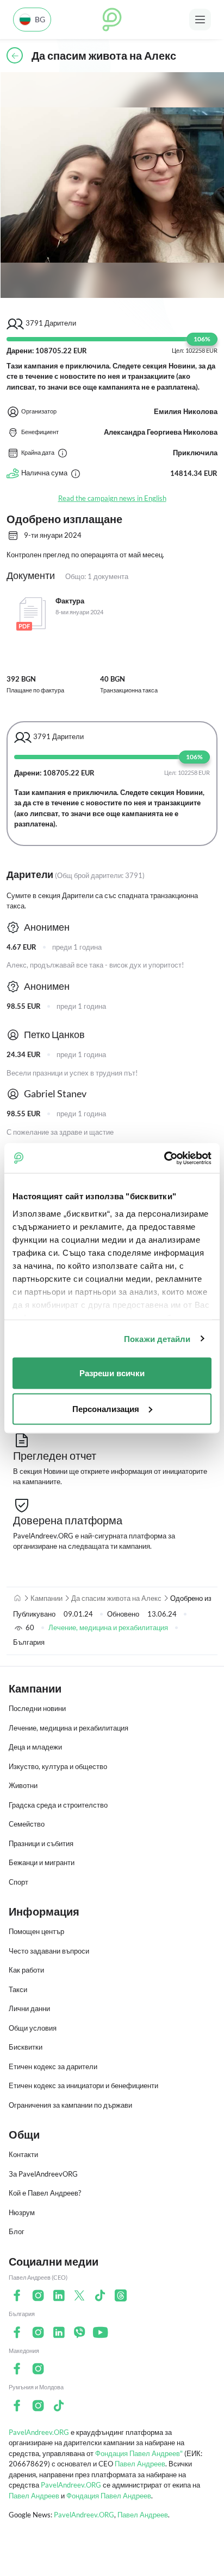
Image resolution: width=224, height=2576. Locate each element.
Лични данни (29, 2008)
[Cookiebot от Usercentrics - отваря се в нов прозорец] (164, 1158)
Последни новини (37, 1708)
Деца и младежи (35, 1747)
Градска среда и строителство (58, 1805)
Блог (17, 2231)
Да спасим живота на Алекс (116, 1598)
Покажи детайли (157, 1338)
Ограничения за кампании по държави (70, 2105)
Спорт (18, 1882)
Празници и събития (41, 1843)
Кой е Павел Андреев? (45, 2193)
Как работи (26, 1970)
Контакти (23, 2154)
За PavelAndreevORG (43, 2174)
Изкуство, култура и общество (58, 1766)
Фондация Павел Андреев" (139, 2453)
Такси (18, 1989)
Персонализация (106, 1408)
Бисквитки (26, 2047)
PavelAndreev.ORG (39, 2432)
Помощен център (36, 1931)
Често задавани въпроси (49, 1951)
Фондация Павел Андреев (109, 2496)
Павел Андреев (140, 2464)
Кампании (46, 1598)
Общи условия (33, 2028)
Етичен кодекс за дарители (53, 2066)
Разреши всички (112, 1373)
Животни (23, 1785)
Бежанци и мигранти (42, 1862)
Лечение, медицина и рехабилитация (108, 1627)
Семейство (27, 1824)
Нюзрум (22, 2212)
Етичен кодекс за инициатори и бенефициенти (83, 2085)
